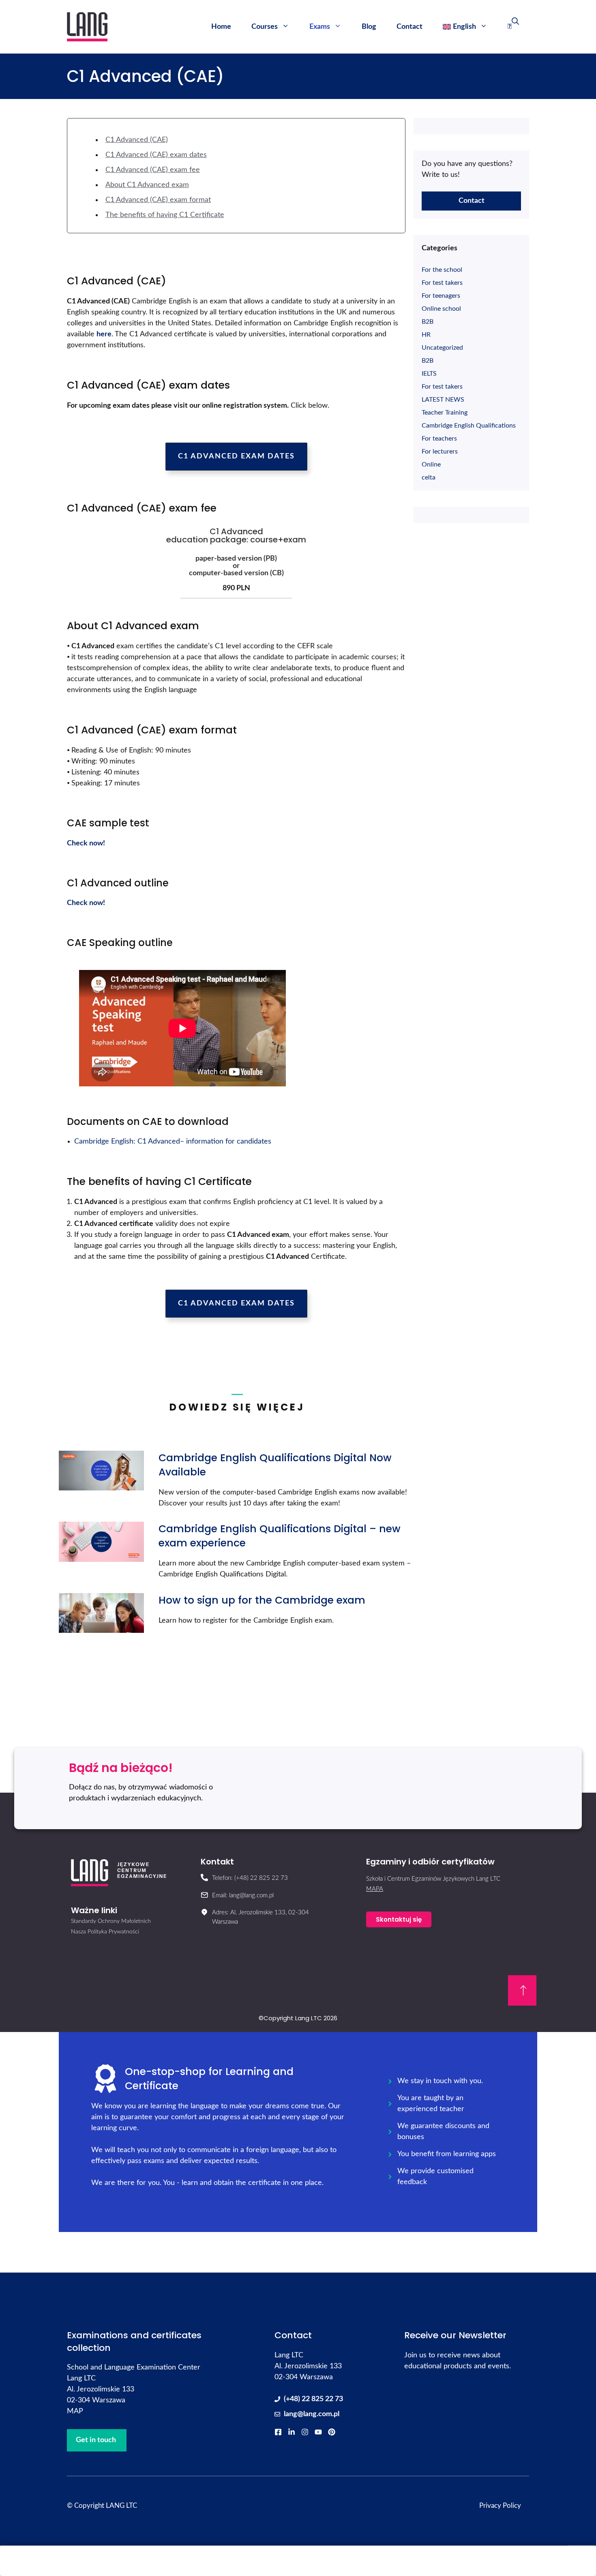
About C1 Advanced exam (147, 185)
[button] (236, 457)
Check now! (86, 843)
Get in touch (96, 2440)
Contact (409, 27)
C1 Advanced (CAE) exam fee (153, 170)
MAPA (375, 1889)
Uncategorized (442, 348)
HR (426, 335)
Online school (441, 309)
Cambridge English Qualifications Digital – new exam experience (280, 1536)
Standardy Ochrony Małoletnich (111, 1921)
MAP (75, 2411)
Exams (320, 27)
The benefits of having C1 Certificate (165, 215)
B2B (428, 322)
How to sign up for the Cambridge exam (262, 1600)
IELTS (429, 374)
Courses (265, 27)
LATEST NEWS (443, 400)
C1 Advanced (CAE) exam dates (156, 155)
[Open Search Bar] (513, 27)
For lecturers (440, 452)
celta (429, 477)
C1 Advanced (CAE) (137, 140)
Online (431, 464)
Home (221, 27)
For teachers (439, 439)
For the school (442, 270)
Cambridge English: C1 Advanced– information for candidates (173, 1142)
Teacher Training (445, 413)
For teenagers (441, 296)
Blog (369, 27)
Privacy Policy (500, 2506)
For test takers (442, 283)
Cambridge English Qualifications (469, 426)
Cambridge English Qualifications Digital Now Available (275, 1465)
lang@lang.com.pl (312, 2414)
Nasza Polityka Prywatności (105, 1932)
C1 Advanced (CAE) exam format (158, 200)
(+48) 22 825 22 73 (313, 2399)
